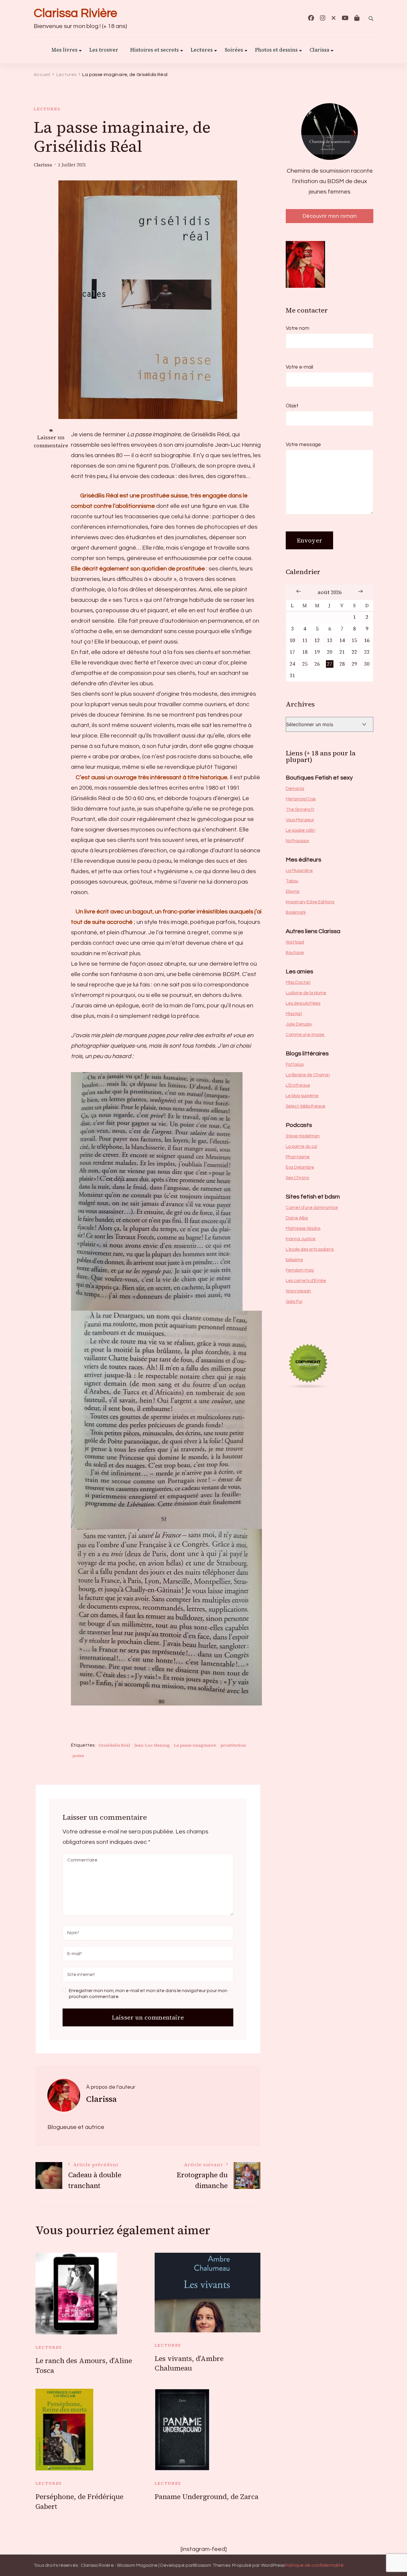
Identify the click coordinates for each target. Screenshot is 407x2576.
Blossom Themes (212, 2565)
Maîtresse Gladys (303, 1229)
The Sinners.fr (300, 810)
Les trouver (104, 50)
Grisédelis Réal (114, 1745)
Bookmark (296, 912)
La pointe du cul (301, 1146)
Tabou (292, 881)
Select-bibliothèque (306, 1106)
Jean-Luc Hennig (152, 1745)
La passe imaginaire (195, 1745)
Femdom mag (300, 1270)
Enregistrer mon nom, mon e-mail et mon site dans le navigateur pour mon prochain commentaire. (148, 1993)
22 (354, 652)
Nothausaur (298, 841)
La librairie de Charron (308, 1075)
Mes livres (65, 50)
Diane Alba (297, 1218)
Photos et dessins (276, 50)
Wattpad (295, 942)
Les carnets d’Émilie (306, 1281)
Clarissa (319, 50)
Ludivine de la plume (306, 993)
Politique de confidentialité (314, 2565)
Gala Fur (294, 1302)
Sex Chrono (297, 1178)
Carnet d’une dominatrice (312, 1208)
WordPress (273, 2565)
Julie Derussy (299, 1024)
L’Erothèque (298, 1085)
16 (367, 640)
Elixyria (293, 892)
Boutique (295, 953)
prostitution (233, 1745)
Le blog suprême (302, 1096)
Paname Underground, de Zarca (206, 2497)
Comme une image (305, 1035)
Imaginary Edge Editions (310, 902)
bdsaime (294, 1260)
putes (78, 1756)
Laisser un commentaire (51, 442)
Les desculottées (303, 1003)
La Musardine (299, 871)
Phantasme (298, 1157)
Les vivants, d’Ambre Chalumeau (189, 2364)
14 (342, 640)
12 (317, 640)
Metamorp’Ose (301, 799)
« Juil (299, 591)
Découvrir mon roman (330, 216)
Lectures (47, 109)
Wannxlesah (298, 1291)
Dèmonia (295, 789)
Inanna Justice (301, 1239)
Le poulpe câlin (300, 830)
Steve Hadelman (303, 1136)
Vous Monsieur (300, 820)
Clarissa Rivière (75, 13)
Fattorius (295, 1064)
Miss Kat (294, 1014)
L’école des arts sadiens (310, 1249)
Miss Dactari (298, 982)
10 (292, 640)
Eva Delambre (300, 1167)
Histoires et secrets (154, 50)
